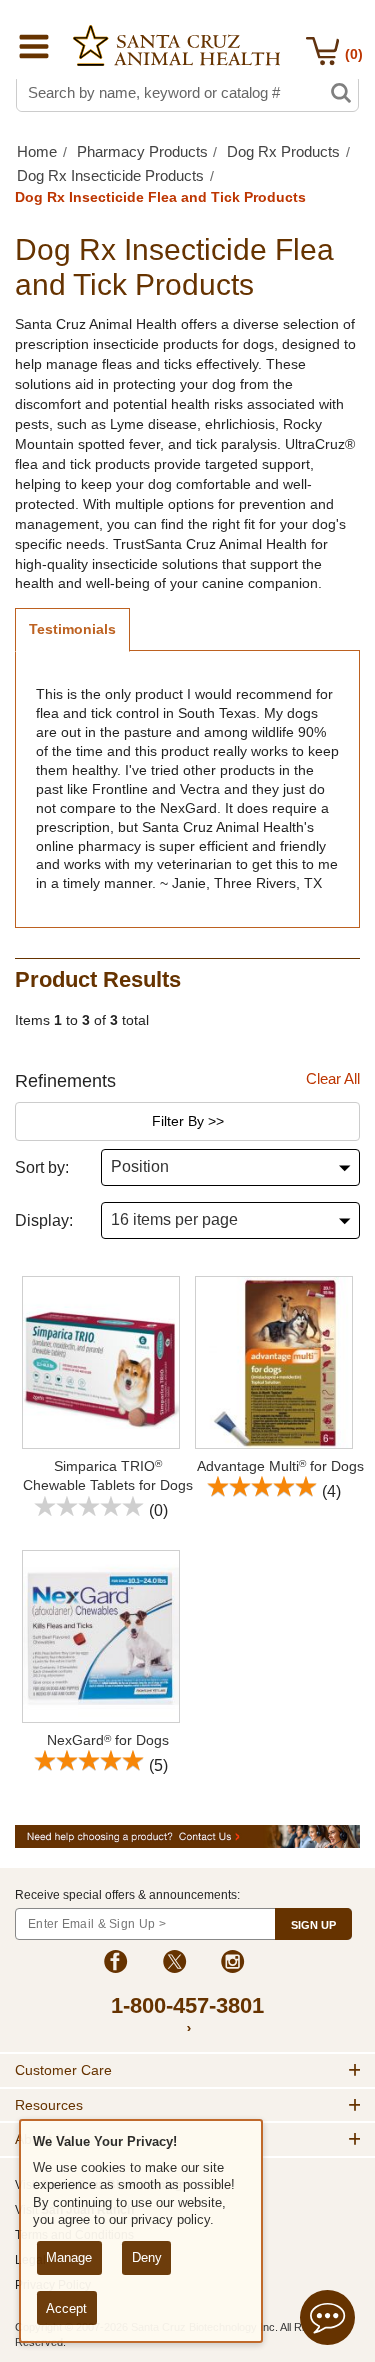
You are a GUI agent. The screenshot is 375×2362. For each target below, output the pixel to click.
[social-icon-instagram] (232, 1964)
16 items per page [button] (174, 1219)
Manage (69, 2257)
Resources (49, 2105)
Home (37, 151)
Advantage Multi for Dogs (280, 1466)
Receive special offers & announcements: (127, 1895)
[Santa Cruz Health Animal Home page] (176, 45)
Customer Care (63, 2070)
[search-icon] (341, 93)
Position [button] (140, 1166)
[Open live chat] (327, 2320)
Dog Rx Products (283, 151)
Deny (147, 2257)
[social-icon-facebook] (115, 1964)
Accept (66, 2308)
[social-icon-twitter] (174, 1964)
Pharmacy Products (142, 151)
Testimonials (72, 629)
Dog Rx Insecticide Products (110, 175)
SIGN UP (313, 1925)
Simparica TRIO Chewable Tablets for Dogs (108, 1475)
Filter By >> (188, 1121)
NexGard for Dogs (108, 1740)
